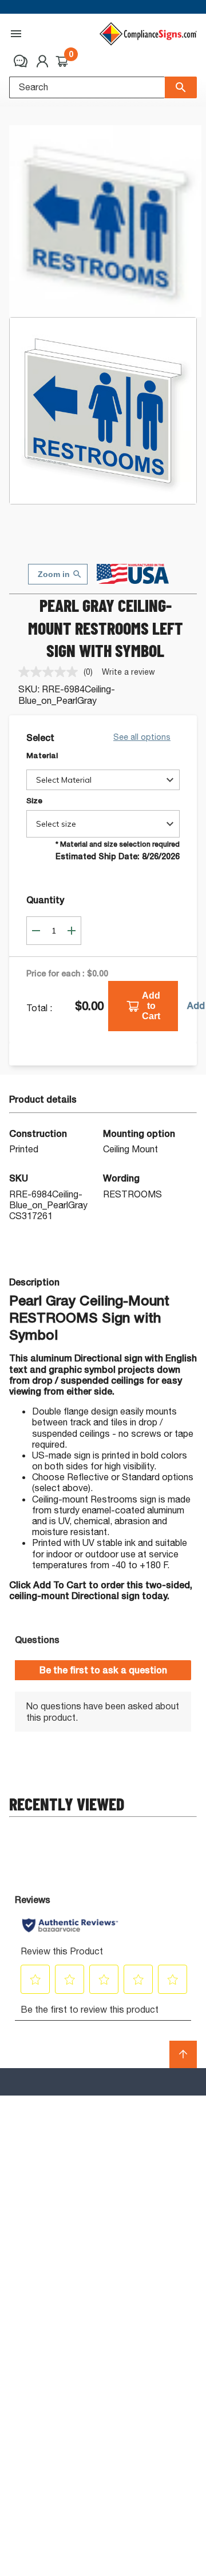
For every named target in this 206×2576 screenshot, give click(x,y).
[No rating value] (51, 672)
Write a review (128, 672)
